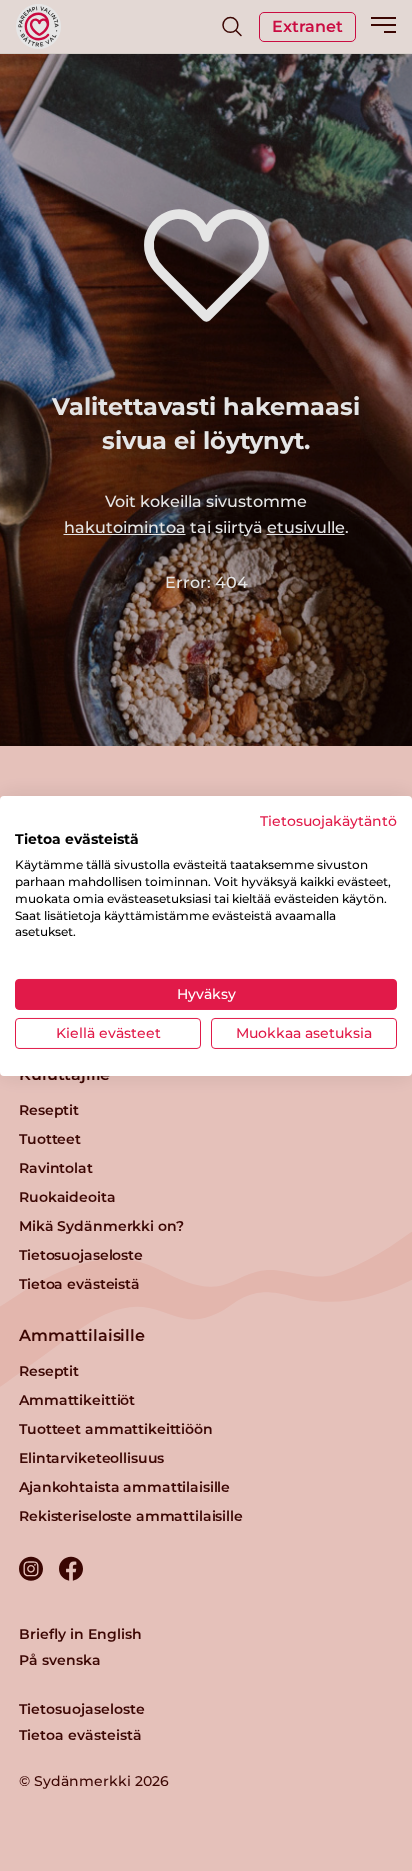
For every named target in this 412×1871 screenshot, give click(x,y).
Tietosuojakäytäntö (328, 820)
